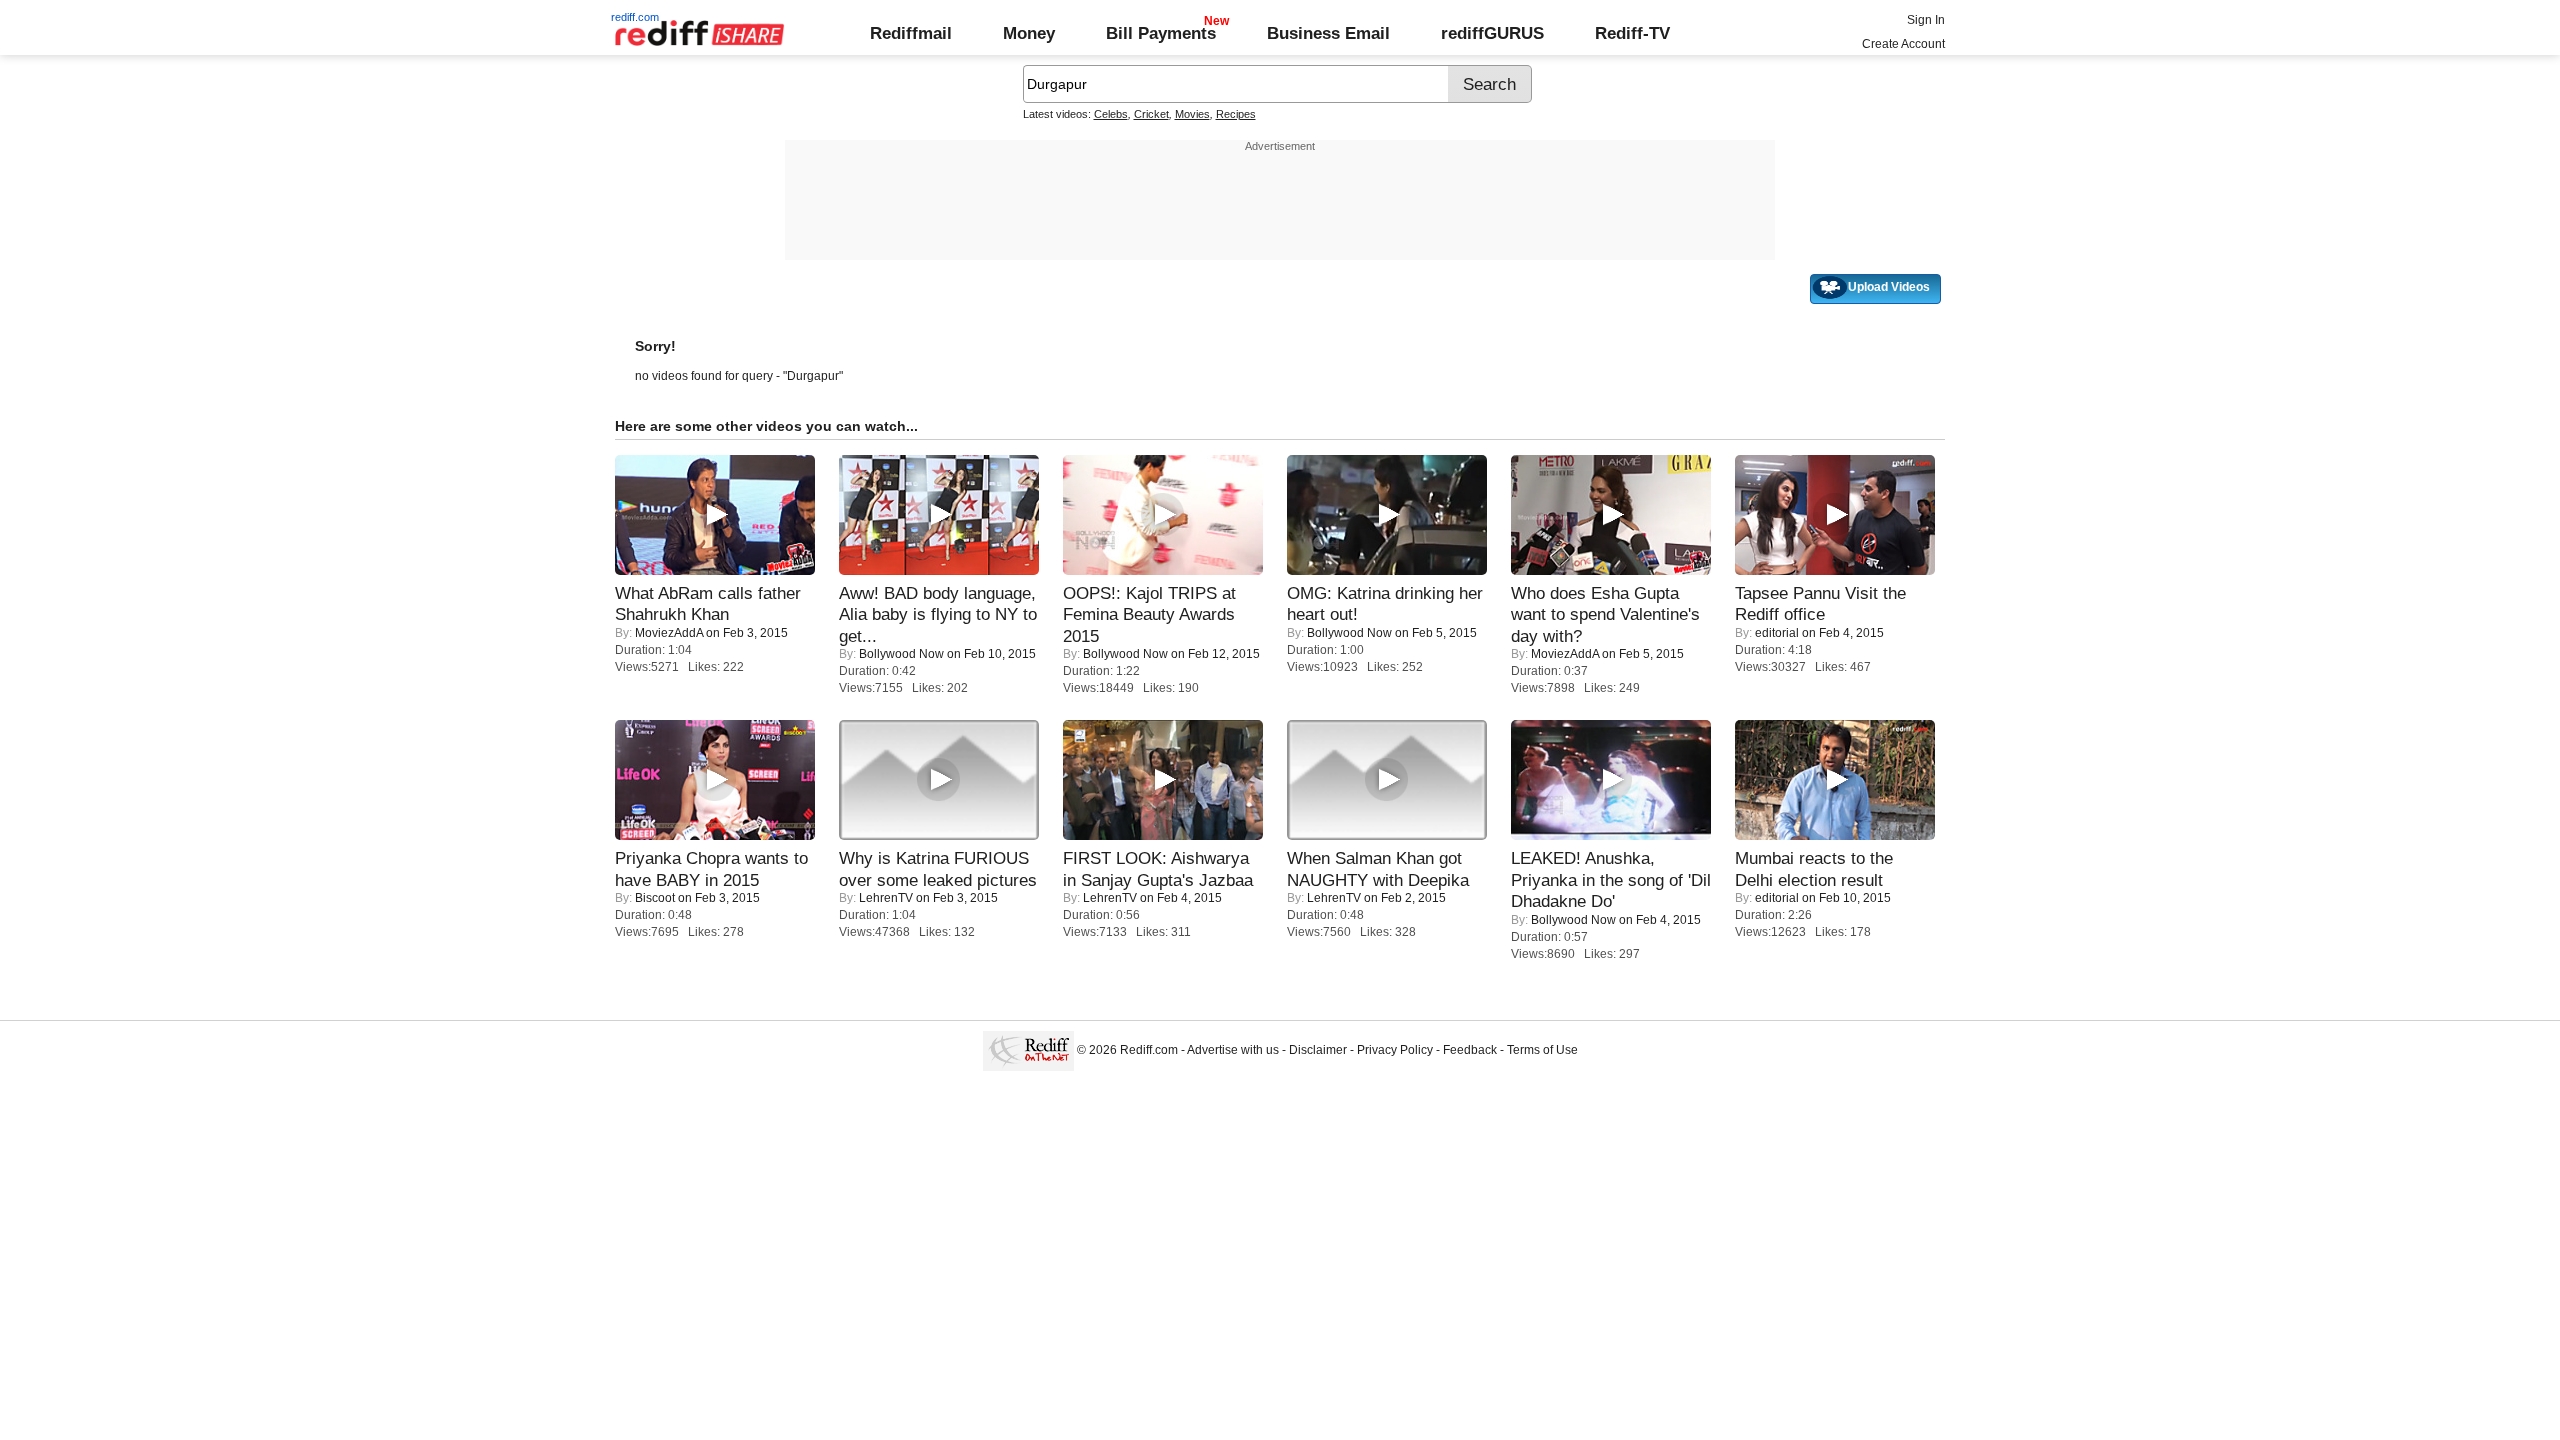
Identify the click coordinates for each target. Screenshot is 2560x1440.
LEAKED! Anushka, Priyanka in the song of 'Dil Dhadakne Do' (1611, 879)
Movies (1192, 114)
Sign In (1926, 20)
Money (1029, 33)
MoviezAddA (669, 633)
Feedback (1470, 1050)
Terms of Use (1542, 1050)
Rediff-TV (1632, 33)
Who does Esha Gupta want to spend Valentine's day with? (1605, 614)
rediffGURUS (1492, 33)
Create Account (1903, 44)
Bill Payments (1161, 33)
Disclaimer (1318, 1050)
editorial (1777, 633)
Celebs (1111, 114)
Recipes (1236, 114)
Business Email (1328, 33)
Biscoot (655, 898)
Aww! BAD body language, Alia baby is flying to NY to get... (938, 614)
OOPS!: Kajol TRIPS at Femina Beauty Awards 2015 (1149, 614)
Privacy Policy (1395, 1050)
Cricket (1151, 114)
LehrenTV (886, 898)
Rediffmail (911, 33)
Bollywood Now (901, 654)
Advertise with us (1233, 1050)
